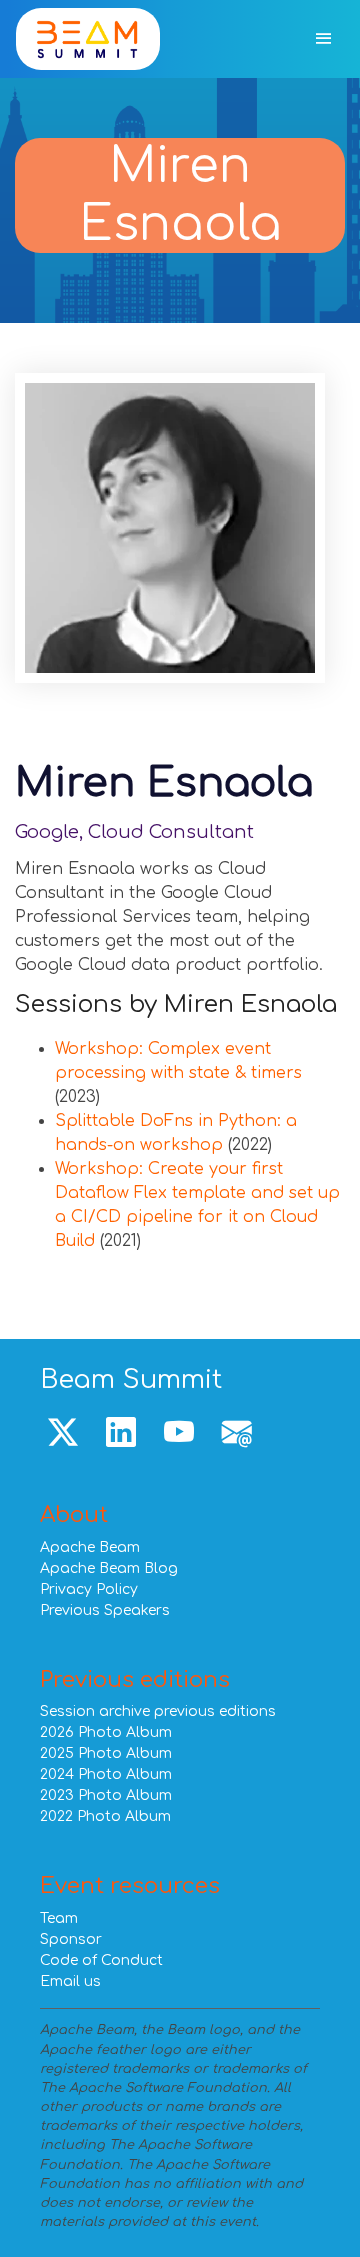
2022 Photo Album (105, 1816)
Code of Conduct (101, 1960)
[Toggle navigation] (323, 39)
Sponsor (71, 1939)
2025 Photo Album (106, 1753)
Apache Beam (90, 1547)
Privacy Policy (89, 1589)
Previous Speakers (105, 1610)
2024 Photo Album (106, 1774)
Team (59, 1918)
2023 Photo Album (106, 1795)
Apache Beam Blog (109, 1568)
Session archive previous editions (158, 1711)
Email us (70, 1981)
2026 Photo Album (106, 1732)
